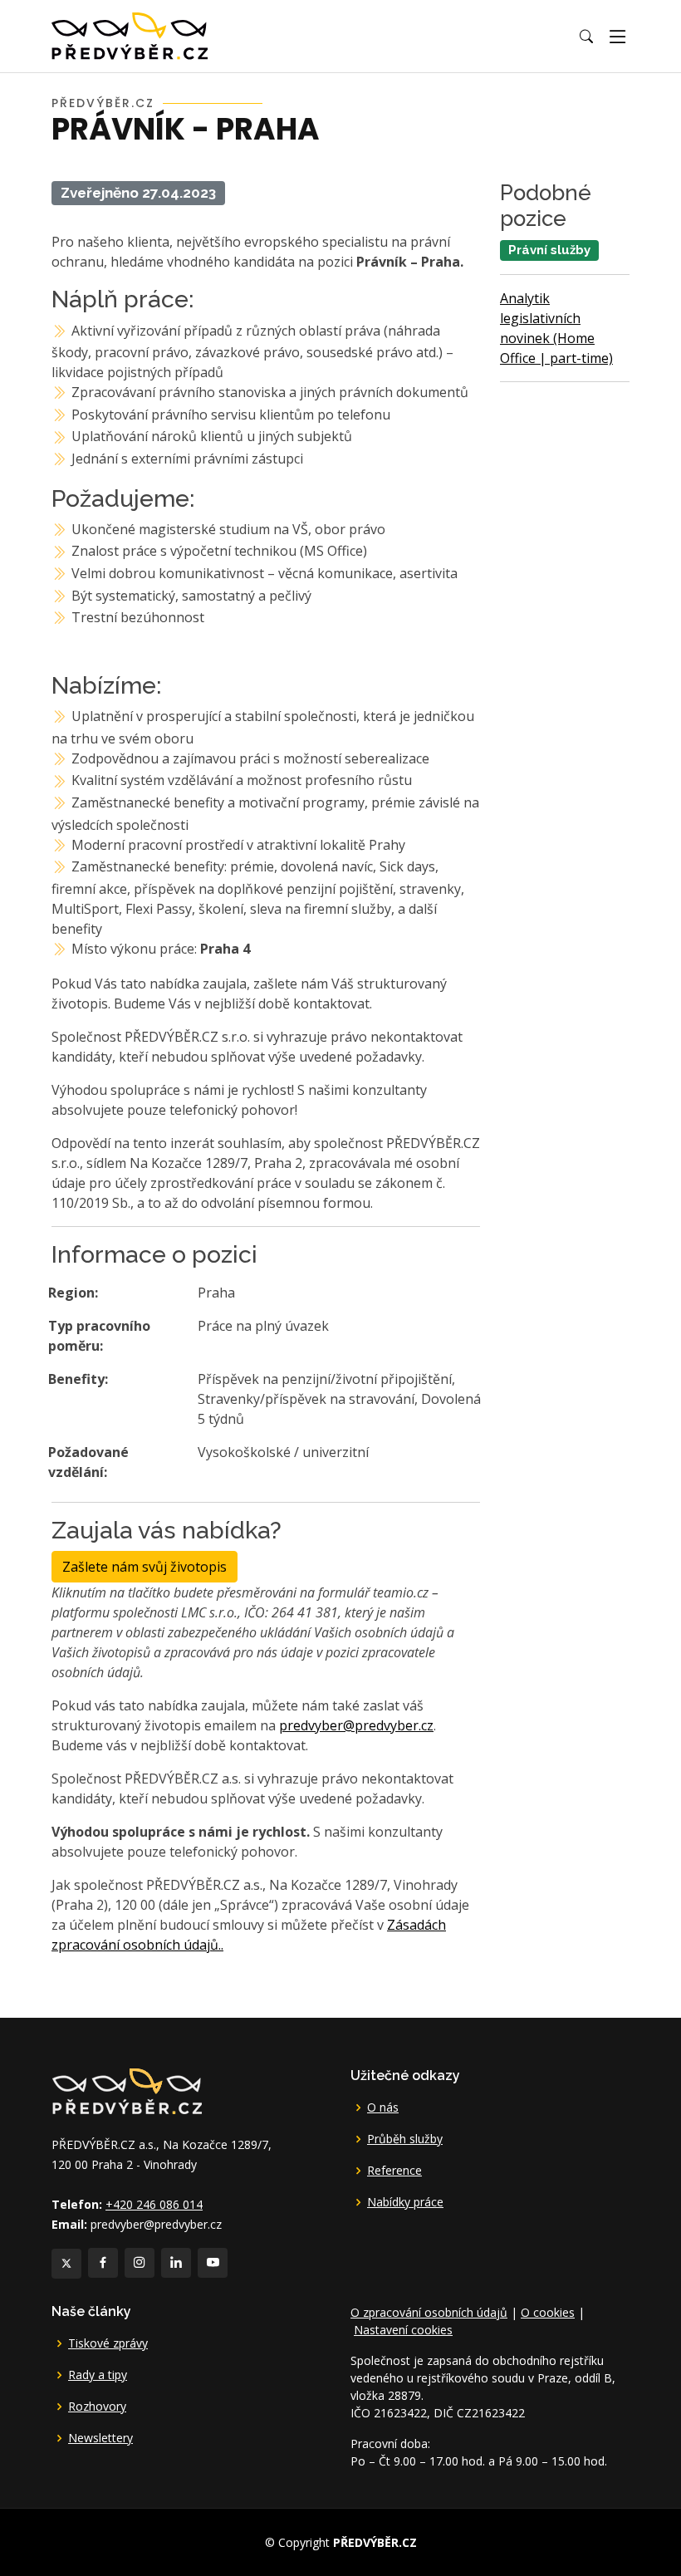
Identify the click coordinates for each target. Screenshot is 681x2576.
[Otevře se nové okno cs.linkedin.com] (176, 2263)
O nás (383, 2107)
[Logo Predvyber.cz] (126, 2090)
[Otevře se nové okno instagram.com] (140, 2263)
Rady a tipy (98, 2375)
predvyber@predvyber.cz (356, 1725)
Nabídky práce (405, 2202)
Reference (394, 2171)
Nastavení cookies (403, 2330)
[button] (586, 37)
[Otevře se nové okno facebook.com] (103, 2263)
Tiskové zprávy (108, 2343)
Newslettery (100, 2438)
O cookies (548, 2312)
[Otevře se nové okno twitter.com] (66, 2264)
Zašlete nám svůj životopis (145, 1567)
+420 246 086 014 (154, 2204)
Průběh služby (405, 2139)
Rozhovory (97, 2407)
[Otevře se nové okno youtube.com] (213, 2263)
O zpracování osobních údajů (429, 2312)
